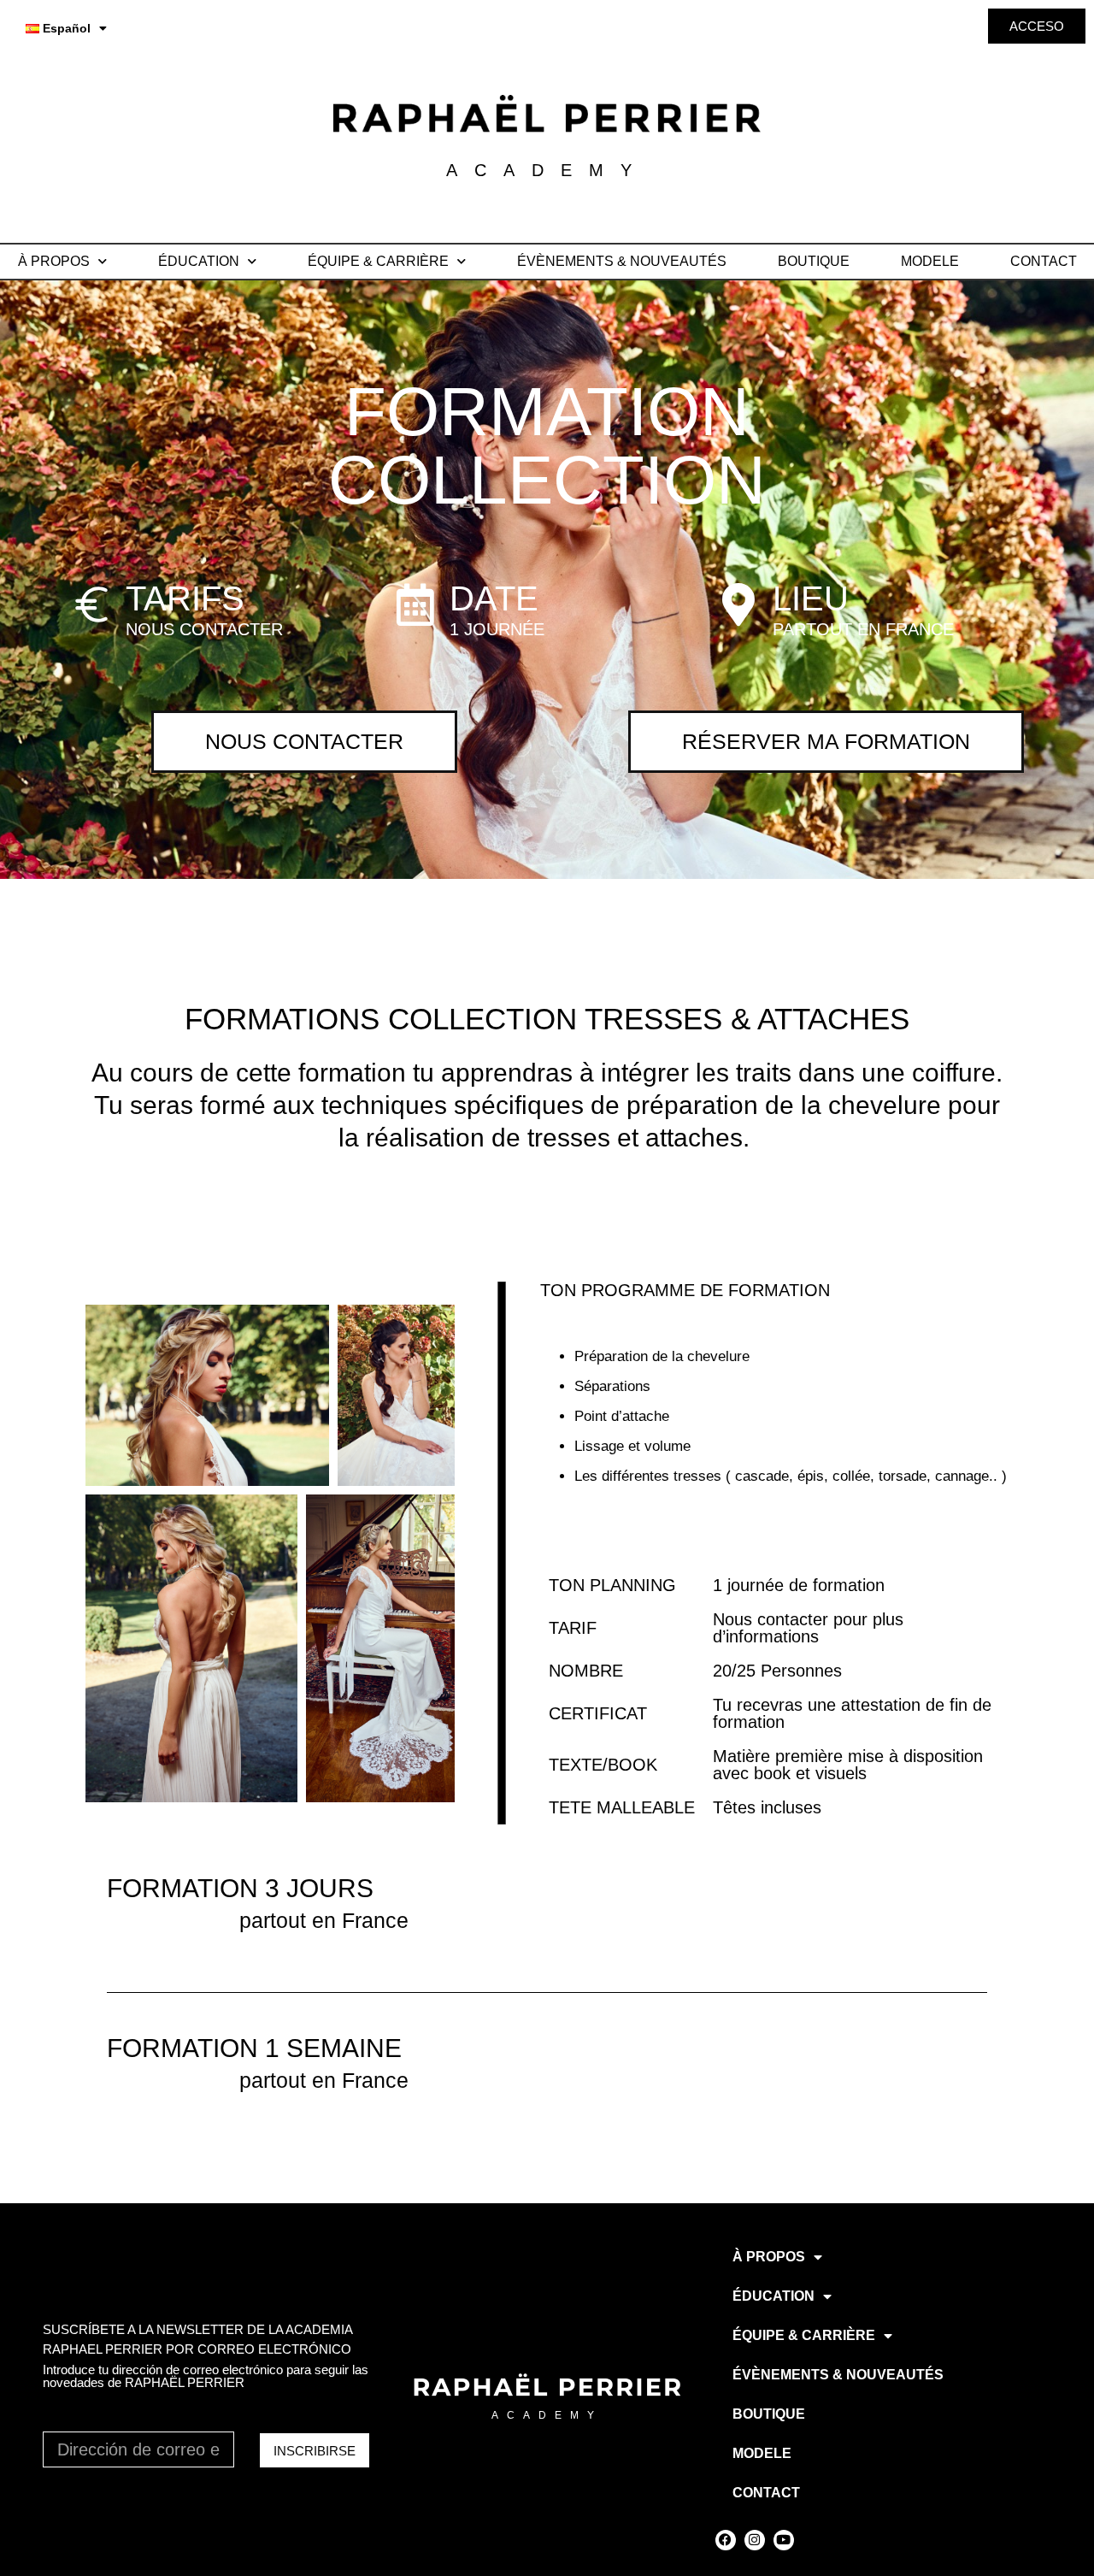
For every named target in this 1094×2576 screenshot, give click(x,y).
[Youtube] (784, 2540)
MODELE (930, 261)
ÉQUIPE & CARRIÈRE (378, 261)
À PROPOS (54, 261)
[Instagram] (755, 2540)
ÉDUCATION (199, 261)
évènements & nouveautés (622, 261)
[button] (207, 1395)
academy (547, 2415)
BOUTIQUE (814, 261)
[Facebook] (726, 2540)
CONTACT (1044, 261)
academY (547, 170)
